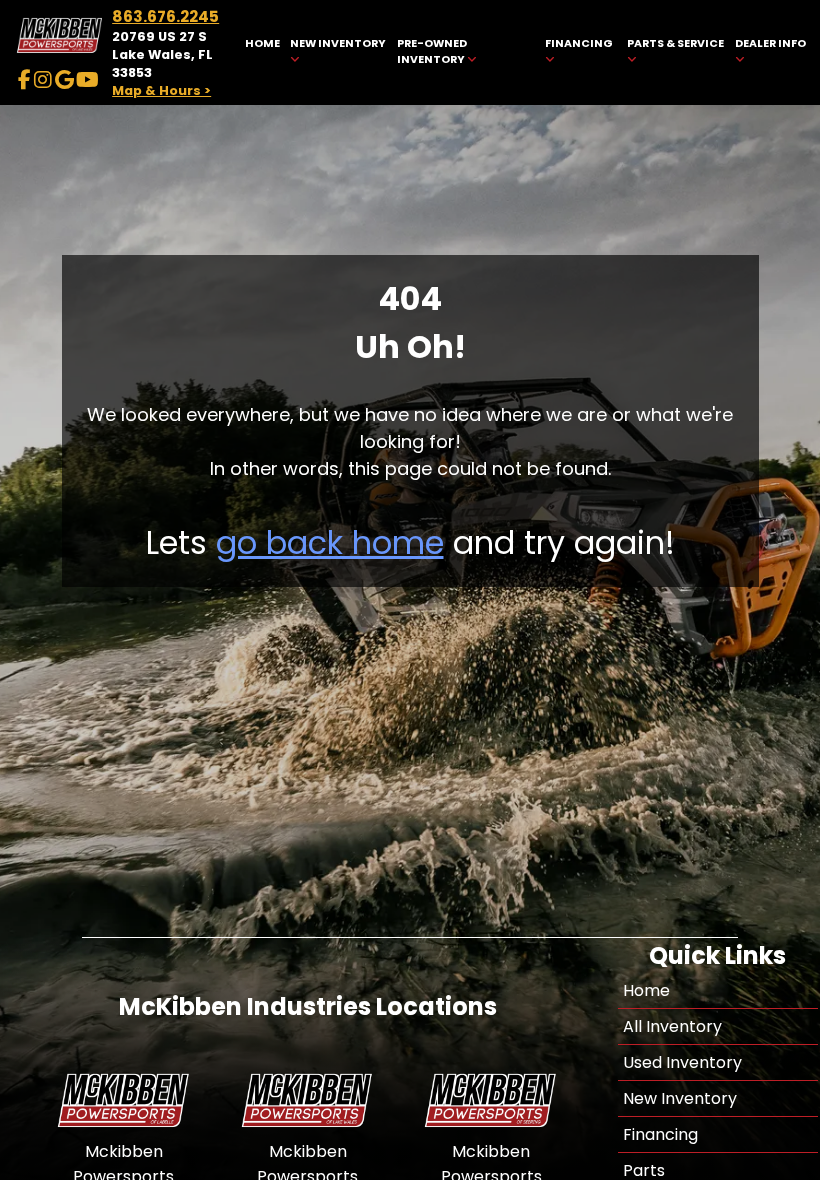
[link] (262, 52)
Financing (660, 1134)
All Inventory (672, 1026)
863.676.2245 (165, 16)
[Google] (64, 80)
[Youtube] (87, 80)
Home (646, 990)
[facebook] (24, 80)
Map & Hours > (161, 90)
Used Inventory (682, 1062)
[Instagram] (43, 80)
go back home (330, 542)
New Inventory (680, 1098)
